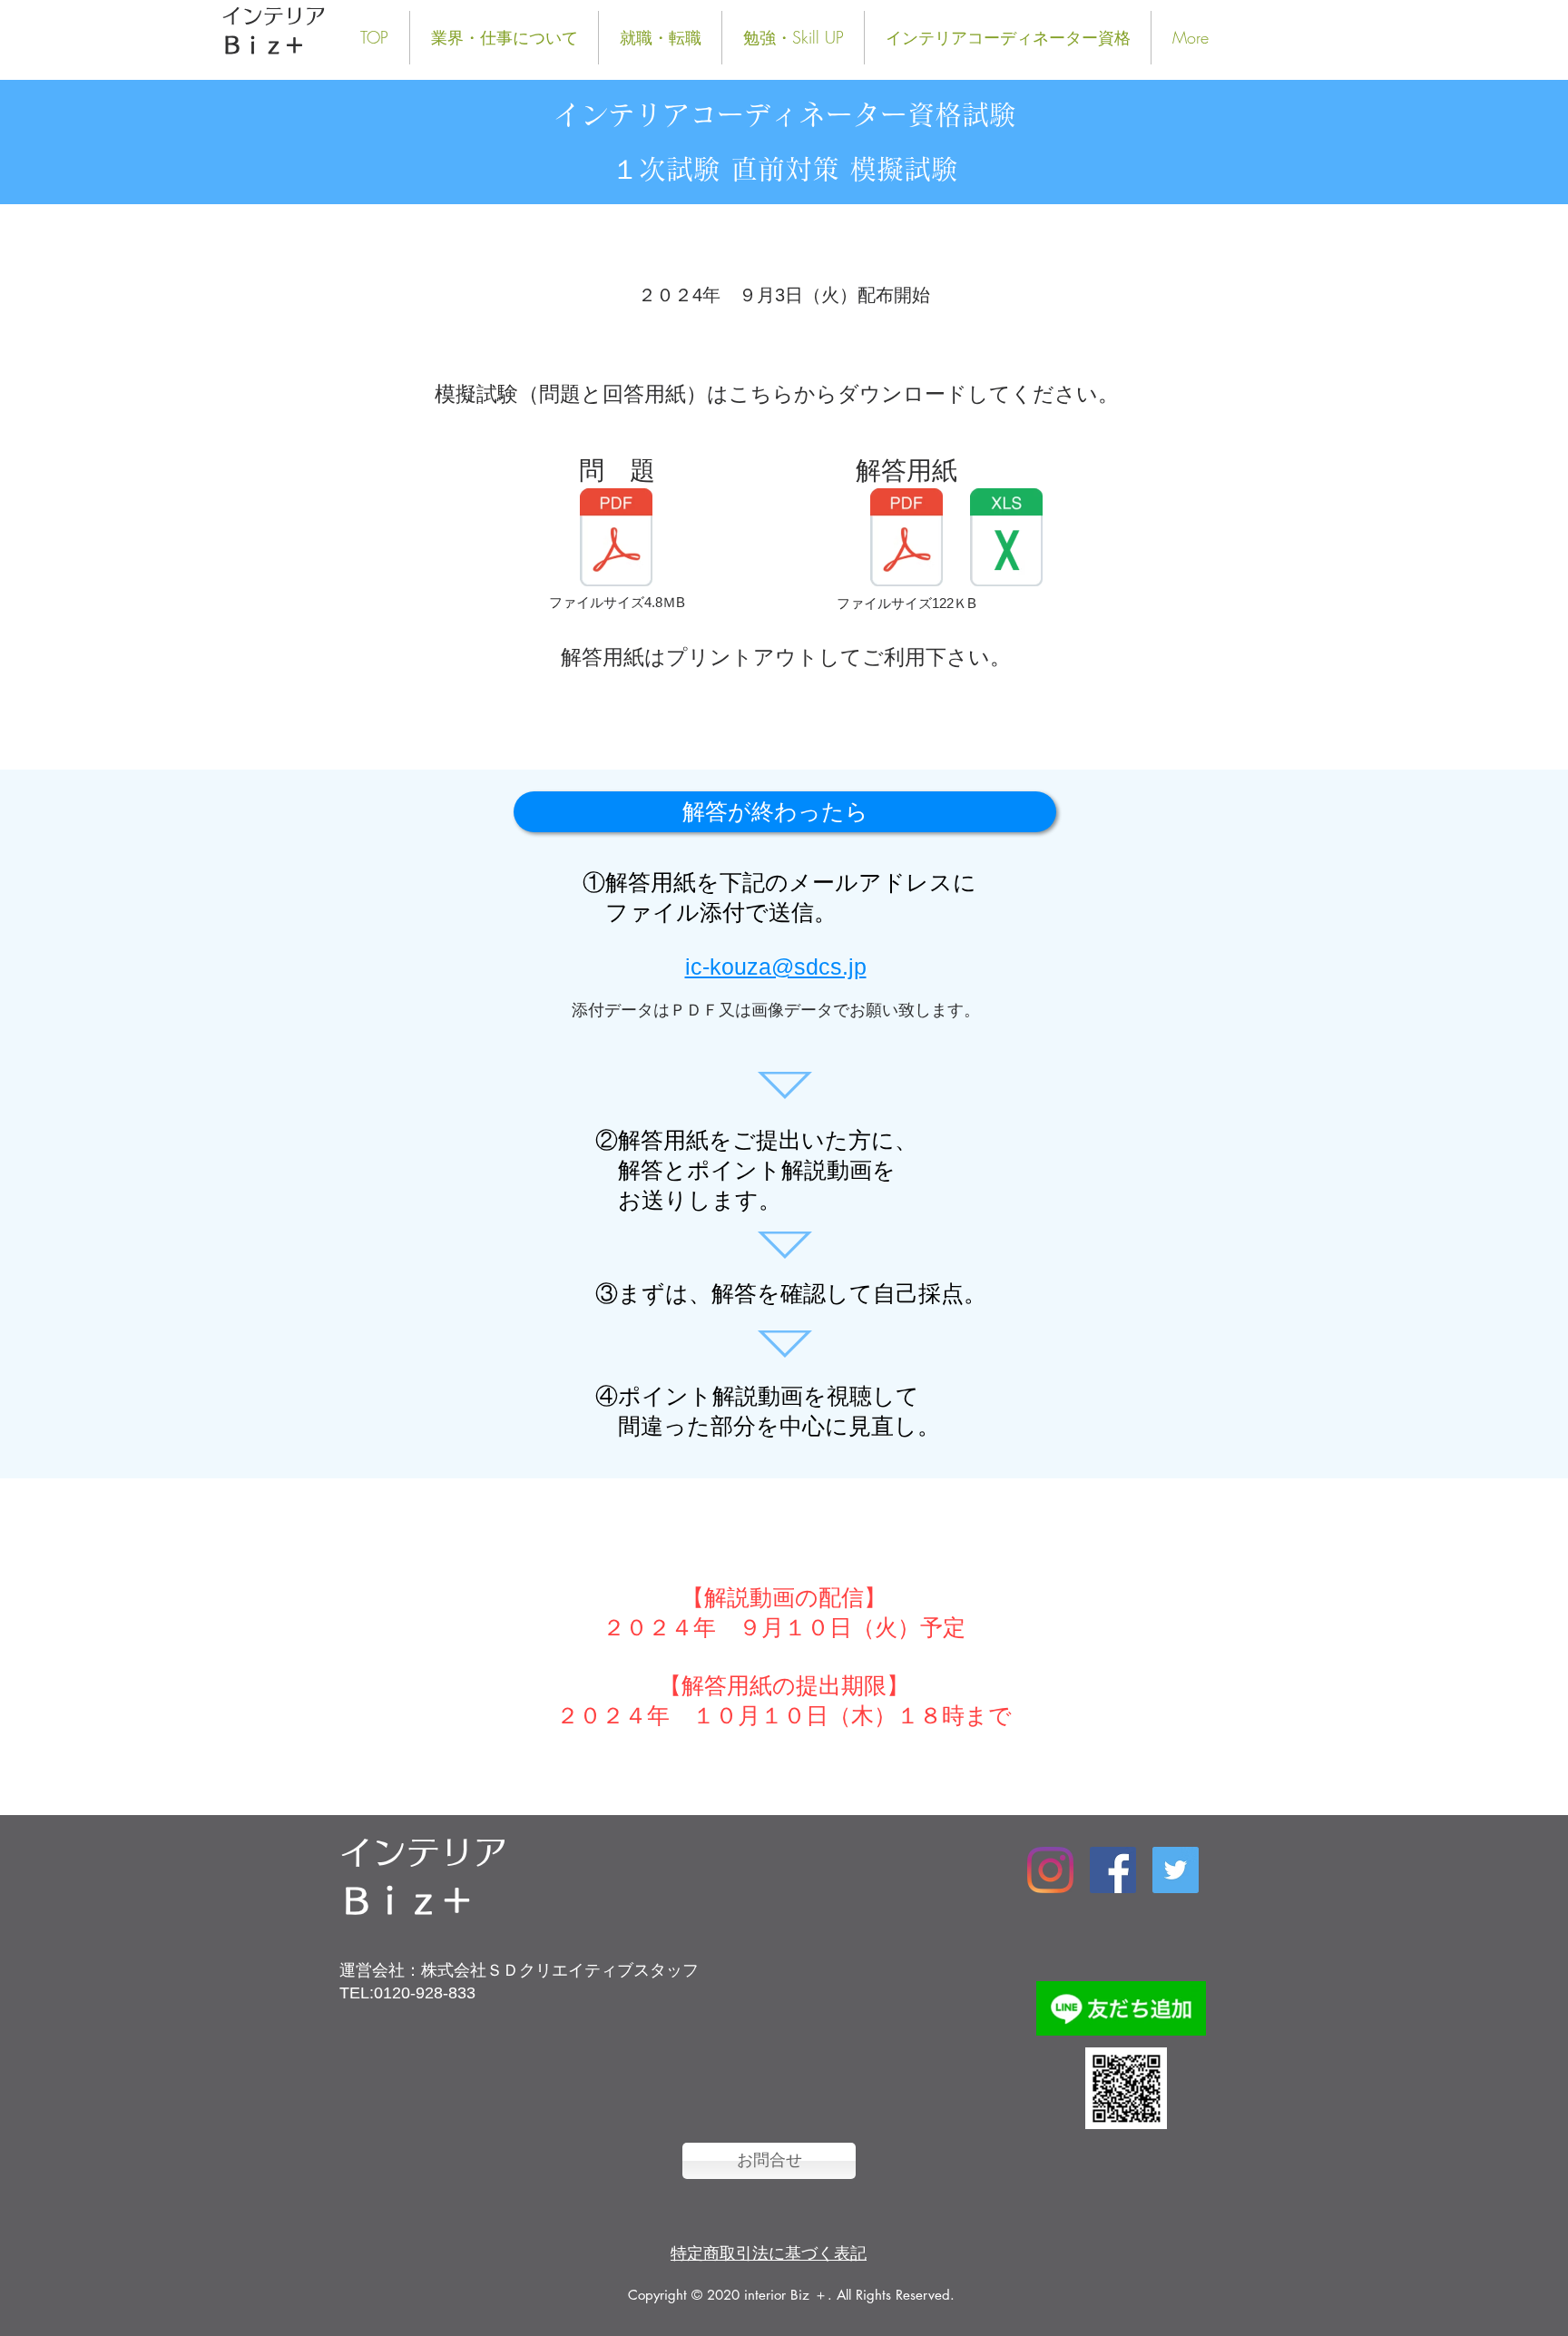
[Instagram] (1050, 1870)
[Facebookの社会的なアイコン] (1113, 1870)
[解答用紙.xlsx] (1006, 539)
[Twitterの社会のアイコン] (1176, 1870)
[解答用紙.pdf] (906, 539)
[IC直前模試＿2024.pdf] (616, 539)
